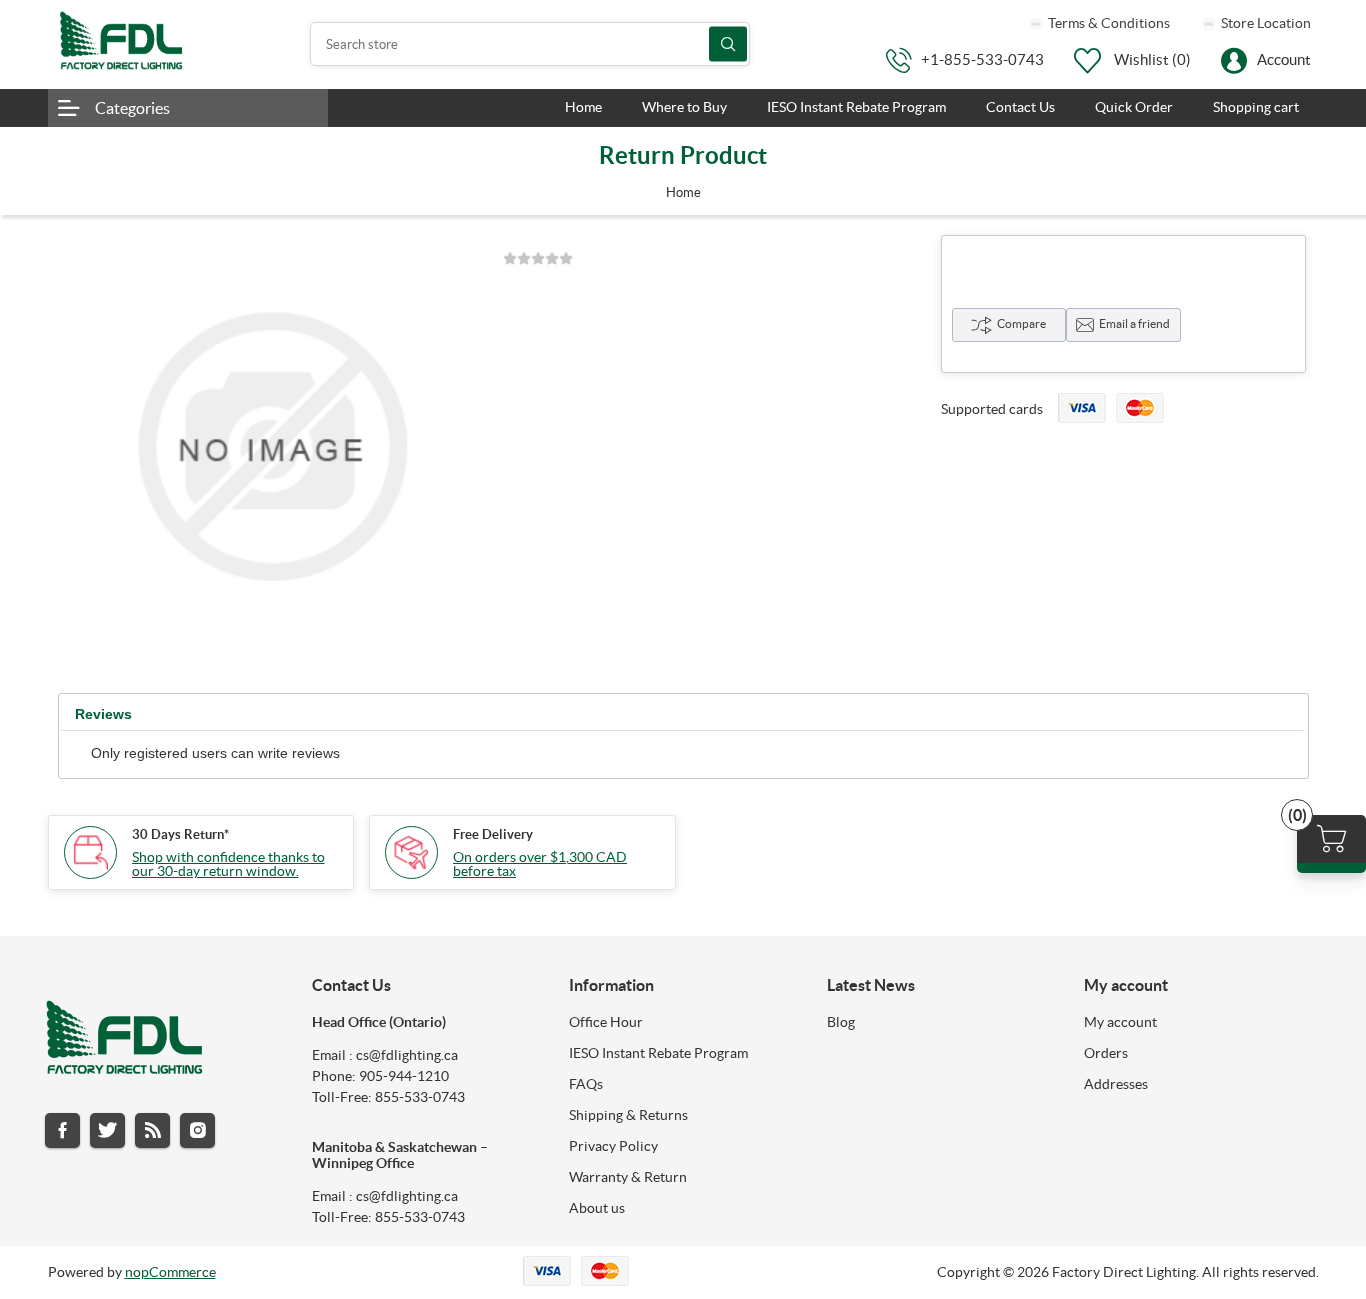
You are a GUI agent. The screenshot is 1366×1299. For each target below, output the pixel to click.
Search (728, 44)
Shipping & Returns (628, 1115)
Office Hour (606, 1022)
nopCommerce (170, 1272)
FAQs (586, 1084)
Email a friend (1134, 323)
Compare (1021, 323)
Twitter (107, 1130)
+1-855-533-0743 (982, 59)
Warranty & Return (628, 1177)
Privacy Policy (613, 1146)
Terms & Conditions (1107, 23)
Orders (1106, 1053)
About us (597, 1208)
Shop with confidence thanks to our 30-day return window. (228, 864)
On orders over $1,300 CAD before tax (540, 864)
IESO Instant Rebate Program (658, 1053)
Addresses (1116, 1084)
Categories (132, 108)
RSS (152, 1130)
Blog (841, 1022)
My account (1120, 1022)
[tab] (103, 714)
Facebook (62, 1130)
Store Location (1264, 23)
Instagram (197, 1130)
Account (1284, 59)
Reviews (103, 714)
